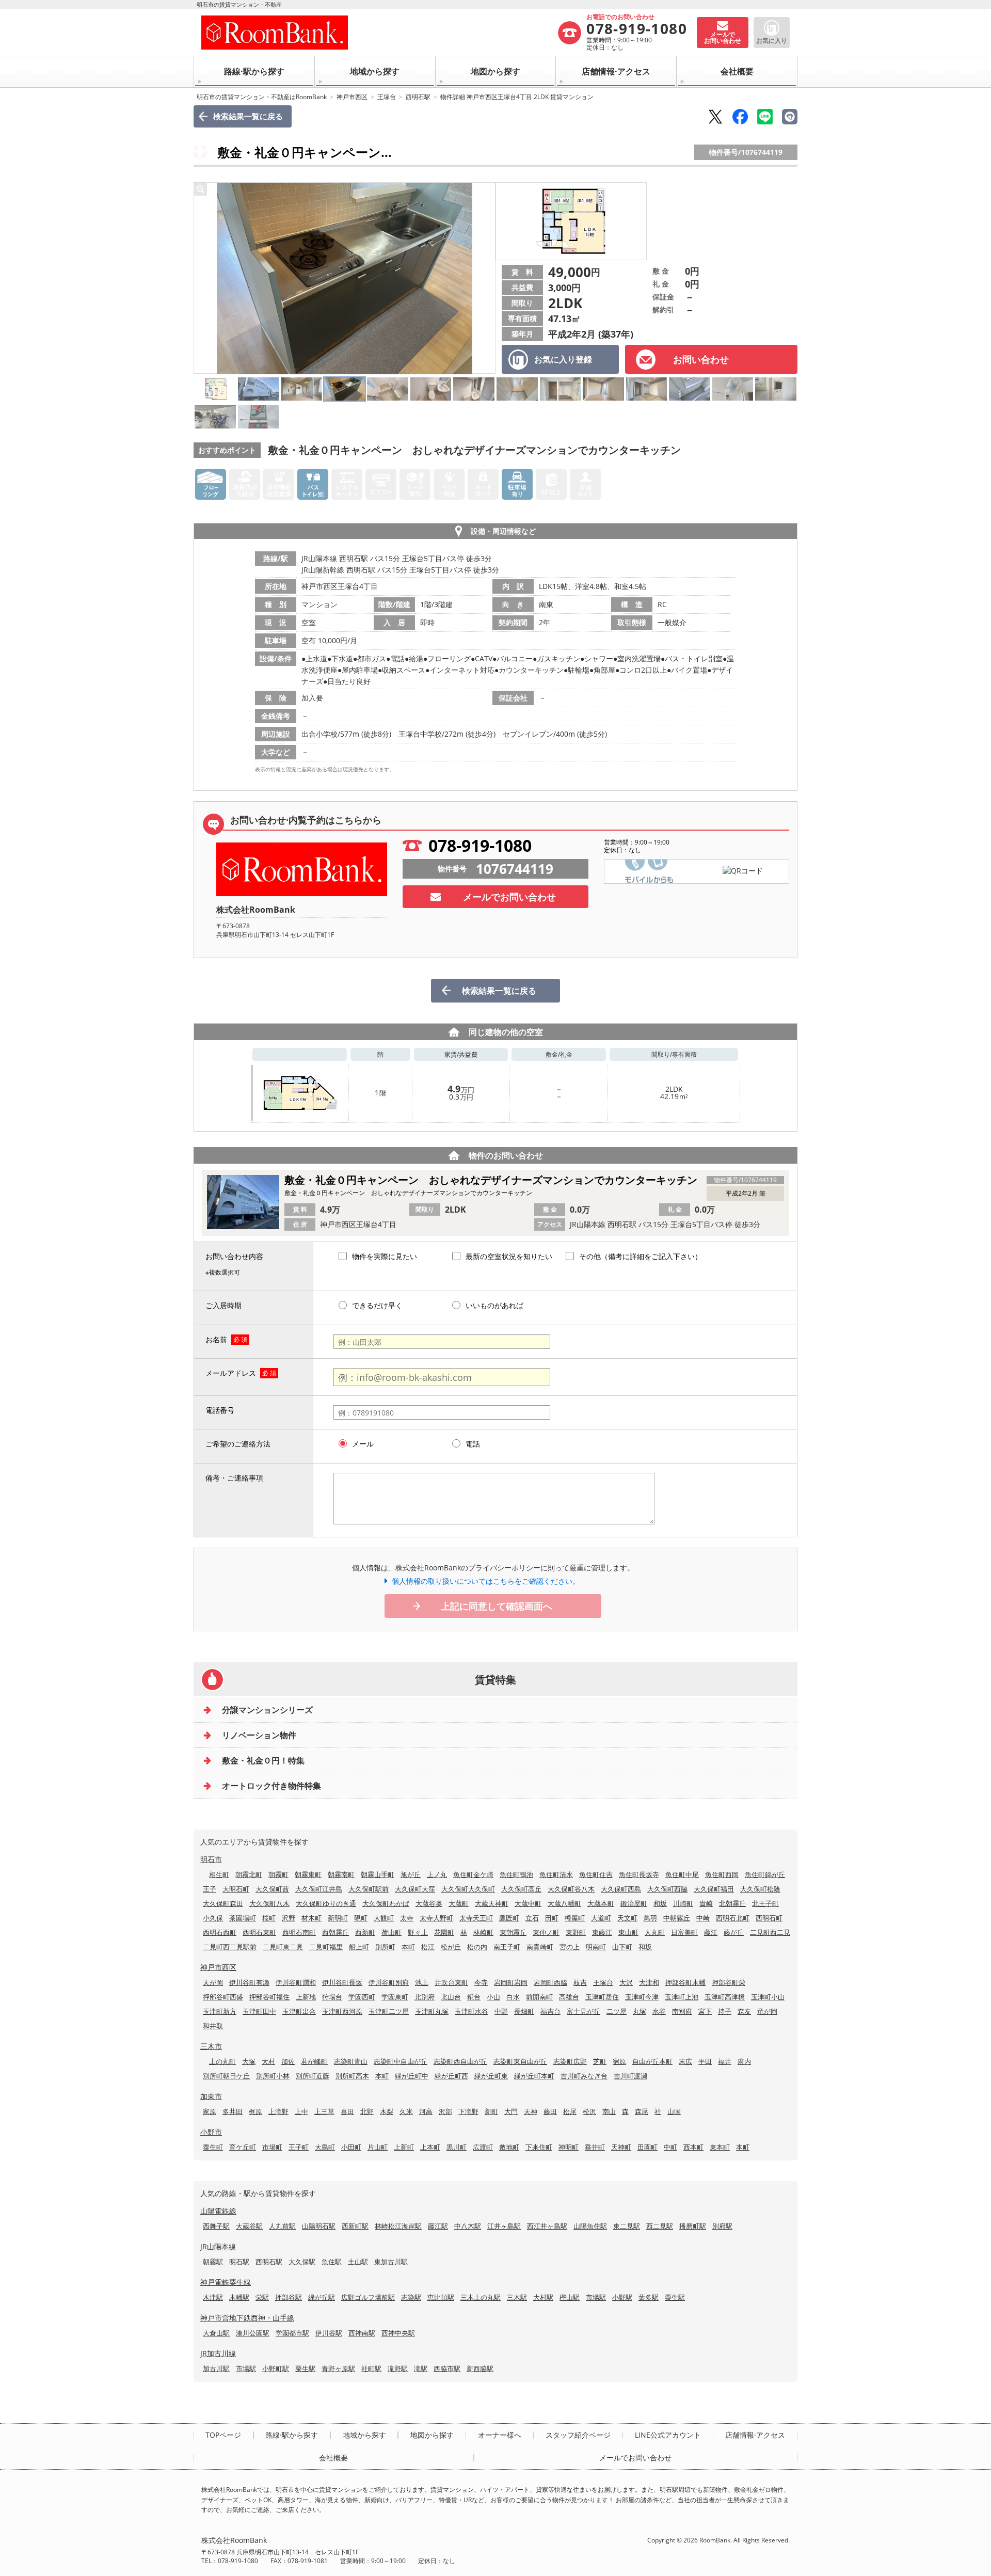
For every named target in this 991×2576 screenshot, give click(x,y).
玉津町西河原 (342, 2011)
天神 (531, 2111)
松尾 (570, 2111)
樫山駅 (570, 2297)
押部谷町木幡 (685, 1982)
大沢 (626, 1982)
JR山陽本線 (218, 2246)
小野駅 (622, 2297)
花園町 (444, 1932)
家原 (210, 2111)
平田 (705, 2061)
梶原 (255, 2111)
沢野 (289, 1918)
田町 (552, 1918)
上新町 (404, 2147)
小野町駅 (276, 2368)
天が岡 (213, 1982)
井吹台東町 (451, 1982)
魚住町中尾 (682, 1874)
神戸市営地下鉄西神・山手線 (247, 2318)
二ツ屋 (617, 2011)
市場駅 (596, 2297)
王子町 (299, 2147)
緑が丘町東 (491, 2076)
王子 (210, 1889)
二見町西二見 (770, 1932)
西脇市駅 (447, 2368)
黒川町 (457, 2147)
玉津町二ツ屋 (389, 2011)
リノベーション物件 (259, 1735)
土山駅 (358, 2262)
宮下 (705, 2011)
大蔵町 (459, 1903)
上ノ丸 (437, 1874)
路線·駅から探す (254, 71)
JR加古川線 (218, 2353)
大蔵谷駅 (249, 2226)
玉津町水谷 (471, 2011)
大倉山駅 (216, 2333)
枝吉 (580, 1982)
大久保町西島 (621, 1889)
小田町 (351, 2147)
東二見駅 (627, 2226)
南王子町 (507, 1947)
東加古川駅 (391, 2262)
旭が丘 (411, 1874)
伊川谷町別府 (389, 1982)
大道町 (601, 1918)
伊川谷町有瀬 (249, 1982)
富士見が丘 (584, 2011)
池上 (422, 1982)
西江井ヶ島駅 (547, 2226)
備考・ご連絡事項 (234, 1478)
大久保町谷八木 (571, 1889)
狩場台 (332, 1997)
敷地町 (509, 2147)
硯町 (361, 1918)
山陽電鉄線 (218, 2211)
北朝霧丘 (732, 1903)
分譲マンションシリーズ (267, 1710)
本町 (408, 1947)
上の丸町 (222, 2061)
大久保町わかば (386, 1903)
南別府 (682, 2011)
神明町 (569, 2147)
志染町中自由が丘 (401, 2061)
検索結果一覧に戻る (248, 116)
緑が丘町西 (451, 2076)
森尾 (642, 2111)
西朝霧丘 (335, 1932)
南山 (609, 2111)
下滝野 (468, 2111)
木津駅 (213, 2297)
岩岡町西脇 (550, 1982)
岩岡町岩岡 (511, 1982)
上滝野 (278, 2111)
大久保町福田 (714, 1889)
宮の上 (570, 1947)
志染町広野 (570, 2061)
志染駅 (411, 2297)
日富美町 (684, 1932)
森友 (744, 2011)
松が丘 (451, 1947)
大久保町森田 (223, 1903)
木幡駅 (239, 2297)
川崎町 (683, 1903)
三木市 (211, 2046)
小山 (493, 1997)
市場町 (272, 2147)
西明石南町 (299, 1932)
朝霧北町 (249, 1874)
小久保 (213, 1918)
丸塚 (640, 2011)
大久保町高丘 (521, 1889)
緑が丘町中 (412, 2076)
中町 (670, 2147)
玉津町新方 (220, 2011)
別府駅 (722, 2226)
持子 (725, 2011)
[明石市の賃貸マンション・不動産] (379, 33)
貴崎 (706, 1903)
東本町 (720, 2147)
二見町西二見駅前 (230, 1947)
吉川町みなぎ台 (584, 2076)
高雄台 (569, 1997)
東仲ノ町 (546, 1932)
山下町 (622, 1947)
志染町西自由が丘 (460, 2061)
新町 (491, 2111)
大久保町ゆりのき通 (326, 1903)
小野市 (211, 2132)
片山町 (378, 2147)
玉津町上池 (682, 1997)
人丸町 (655, 1932)
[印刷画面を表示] (790, 117)
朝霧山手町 (378, 1874)
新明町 (338, 1918)
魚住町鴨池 (516, 1874)
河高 (426, 2111)
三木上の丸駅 (481, 2297)
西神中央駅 (398, 2333)
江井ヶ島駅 (504, 2226)
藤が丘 (734, 1932)
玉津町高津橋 (725, 1997)
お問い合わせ (701, 359)
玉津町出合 (299, 2011)
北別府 (425, 1997)
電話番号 (220, 1410)
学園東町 (395, 1997)
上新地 (306, 1997)
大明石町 (236, 1889)
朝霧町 (278, 1874)
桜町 (269, 1918)
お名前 (216, 1339)
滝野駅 (398, 2368)
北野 (367, 2111)
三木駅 (517, 2297)
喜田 (347, 2111)
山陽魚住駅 (590, 2226)
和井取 (213, 2026)
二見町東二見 (283, 1947)
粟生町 (213, 2147)
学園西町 (362, 1997)
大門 (511, 2111)
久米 (406, 2111)
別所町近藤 (313, 2076)
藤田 (550, 2111)
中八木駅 (468, 2226)
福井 (725, 2061)
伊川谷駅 (329, 2333)
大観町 (384, 1918)
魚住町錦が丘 (765, 1874)
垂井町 (595, 2147)
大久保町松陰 (760, 1889)
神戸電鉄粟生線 (226, 2282)
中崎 (703, 1918)
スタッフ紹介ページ (578, 2435)
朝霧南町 (341, 1874)
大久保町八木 (269, 1903)
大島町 (325, 2147)
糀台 (474, 1997)
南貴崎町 (540, 1947)
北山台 (451, 1997)
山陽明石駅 (319, 2226)
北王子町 (765, 1903)
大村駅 (543, 2297)
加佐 (288, 2061)
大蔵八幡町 (564, 1903)
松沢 (589, 2111)
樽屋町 (575, 1918)
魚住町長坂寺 (639, 1874)
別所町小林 (273, 2076)
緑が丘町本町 (534, 2076)
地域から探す (375, 71)
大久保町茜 (272, 1889)
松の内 (477, 1947)
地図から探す (495, 71)
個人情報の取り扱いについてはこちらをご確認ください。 (486, 1581)
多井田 (233, 2111)
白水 (513, 1997)
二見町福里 (326, 1947)
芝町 (600, 2061)
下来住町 (539, 2147)
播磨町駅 (693, 2226)
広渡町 (483, 2147)
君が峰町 (314, 2061)
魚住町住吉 (596, 1874)
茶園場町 (243, 1918)
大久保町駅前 (369, 1889)
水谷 (659, 2011)
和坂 (660, 1903)
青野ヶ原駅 (338, 2368)
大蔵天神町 (492, 1903)
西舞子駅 (216, 2226)
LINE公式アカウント (668, 2435)
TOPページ (223, 2435)
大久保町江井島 (319, 1889)
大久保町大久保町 (468, 1889)
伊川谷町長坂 (342, 1982)
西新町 (365, 1932)
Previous (204, 278)
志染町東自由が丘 (520, 2061)
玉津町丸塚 (432, 2011)
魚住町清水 (556, 1874)
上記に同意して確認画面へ (497, 1606)
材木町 (311, 1918)
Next (485, 278)
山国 (674, 2111)
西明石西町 (220, 1932)
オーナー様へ (500, 2435)
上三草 (324, 2111)
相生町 (219, 1874)
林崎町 (483, 1932)
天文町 (627, 1918)
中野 (501, 2011)
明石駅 (239, 2262)
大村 (268, 2061)
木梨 (387, 2111)
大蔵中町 (528, 1903)
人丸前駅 (282, 2226)
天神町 (621, 2147)
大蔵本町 (601, 1903)
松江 (428, 1947)
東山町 (628, 1932)
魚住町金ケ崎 (473, 1874)
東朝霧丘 (513, 1932)
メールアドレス (231, 1373)
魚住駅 (332, 2262)
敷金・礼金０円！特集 (263, 1760)
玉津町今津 (642, 1997)
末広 (685, 2061)
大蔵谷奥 (429, 1903)
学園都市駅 (292, 2333)
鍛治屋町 (634, 1903)
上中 (301, 2111)
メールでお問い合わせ (509, 897)
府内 (744, 2061)
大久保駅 (302, 2262)
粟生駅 (675, 2297)
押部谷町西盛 (223, 1997)
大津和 (649, 1982)
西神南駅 (362, 2333)
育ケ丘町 (243, 2147)
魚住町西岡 (722, 1874)
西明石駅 (418, 97)
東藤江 (602, 1932)
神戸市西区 (352, 97)
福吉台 (550, 2011)
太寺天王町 (476, 1918)
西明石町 (769, 1918)
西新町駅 (355, 2226)
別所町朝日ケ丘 (226, 2076)
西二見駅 (660, 2226)
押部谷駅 (289, 2297)
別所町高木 (352, 2076)
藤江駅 (438, 2226)
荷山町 (391, 1932)
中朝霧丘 (677, 1918)
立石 (532, 1918)
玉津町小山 (768, 1997)
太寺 (407, 1918)
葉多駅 (649, 2297)
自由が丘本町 (652, 2061)
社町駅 (371, 2368)
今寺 (481, 1982)
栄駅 (262, 2297)
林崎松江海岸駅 (398, 2226)
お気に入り (772, 41)
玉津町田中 (259, 2011)
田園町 (648, 2147)
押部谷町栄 (729, 1982)
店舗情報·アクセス (616, 71)
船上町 (359, 1947)
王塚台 (387, 97)
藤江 (711, 1932)
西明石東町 (259, 1932)
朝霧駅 (213, 2262)
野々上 (418, 1932)
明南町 (596, 1947)
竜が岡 (767, 2011)
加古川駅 (216, 2368)
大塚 (249, 2061)
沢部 (445, 2111)
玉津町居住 (602, 1997)
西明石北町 (733, 1918)
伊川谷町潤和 (296, 1982)
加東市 (211, 2096)
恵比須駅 (441, 2297)
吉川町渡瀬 (630, 2076)
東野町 (576, 1932)
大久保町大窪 (415, 1889)
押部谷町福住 (269, 1997)
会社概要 (737, 71)
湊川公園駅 (253, 2333)
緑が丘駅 (322, 2297)
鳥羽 (650, 1918)
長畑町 (524, 2011)
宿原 (619, 2061)
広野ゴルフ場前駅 (368, 2297)
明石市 (211, 1859)
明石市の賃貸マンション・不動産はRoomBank (262, 97)
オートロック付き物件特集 (271, 1786)
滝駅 (421, 2368)
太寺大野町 (436, 1918)
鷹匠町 (509, 1918)
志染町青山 (351, 2061)
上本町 (430, 2147)
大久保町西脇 (667, 1889)
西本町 (693, 2147)
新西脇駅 (480, 2368)
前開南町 (539, 1997)
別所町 (385, 1947)
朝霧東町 (308, 1874)
